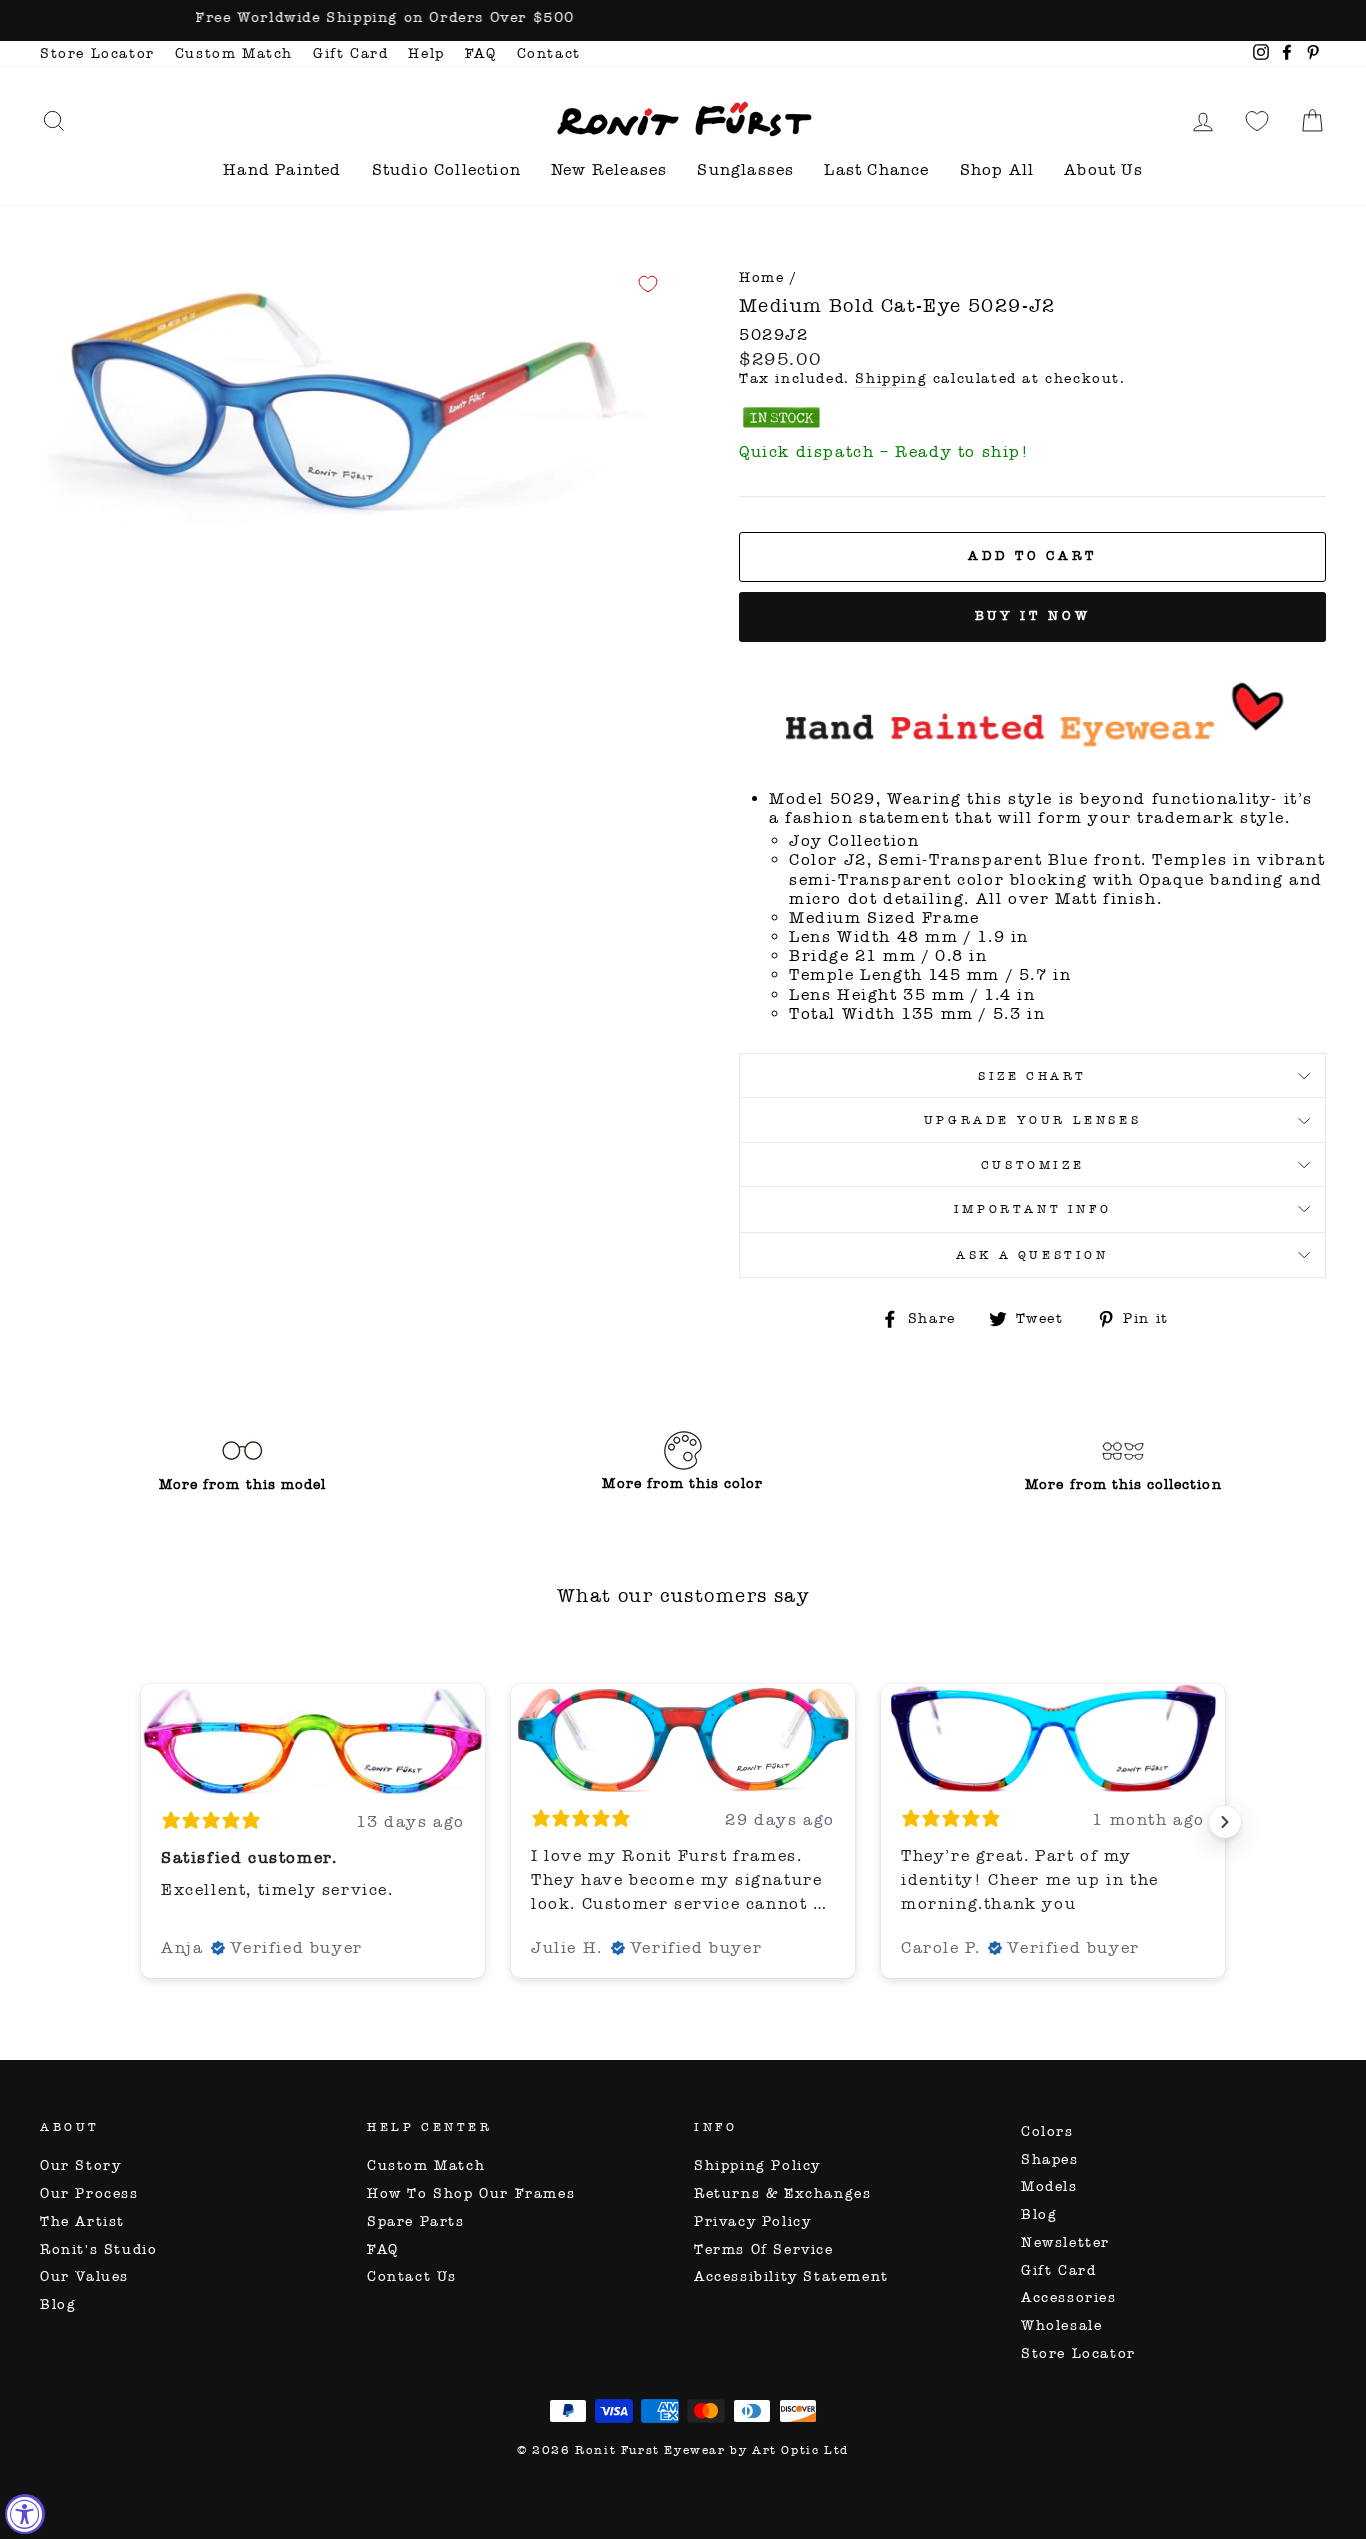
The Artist (82, 2221)
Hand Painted (282, 169)
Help (426, 53)
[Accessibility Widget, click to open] (25, 2514)
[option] (683, 20)
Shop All (997, 169)
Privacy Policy (752, 2221)
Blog (58, 2304)
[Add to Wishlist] (648, 284)
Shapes (1050, 2159)
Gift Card (350, 53)
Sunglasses (745, 169)
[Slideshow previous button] (141, 1822)
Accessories (1069, 2297)
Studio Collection (446, 169)
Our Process (89, 2193)
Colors (1047, 2131)
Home (761, 277)
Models (1049, 2186)
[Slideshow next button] (1225, 1822)
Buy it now (1033, 616)
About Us (1103, 169)
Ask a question (1032, 1255)
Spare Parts (416, 2221)
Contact (549, 53)
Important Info (1032, 1209)
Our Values (84, 2276)
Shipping (891, 379)
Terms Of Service (764, 2249)
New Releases (609, 169)
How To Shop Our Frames (471, 2193)
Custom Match (234, 53)
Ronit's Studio (98, 2249)
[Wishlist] (1257, 120)
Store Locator (97, 53)
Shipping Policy (757, 2165)
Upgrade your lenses (1032, 1120)
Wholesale (1061, 2325)
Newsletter (1065, 2242)
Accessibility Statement (791, 2276)
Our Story (80, 2165)
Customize (1032, 1165)
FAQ (481, 53)
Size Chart (1032, 1076)
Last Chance (876, 169)
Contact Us (412, 2276)
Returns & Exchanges (782, 2193)
